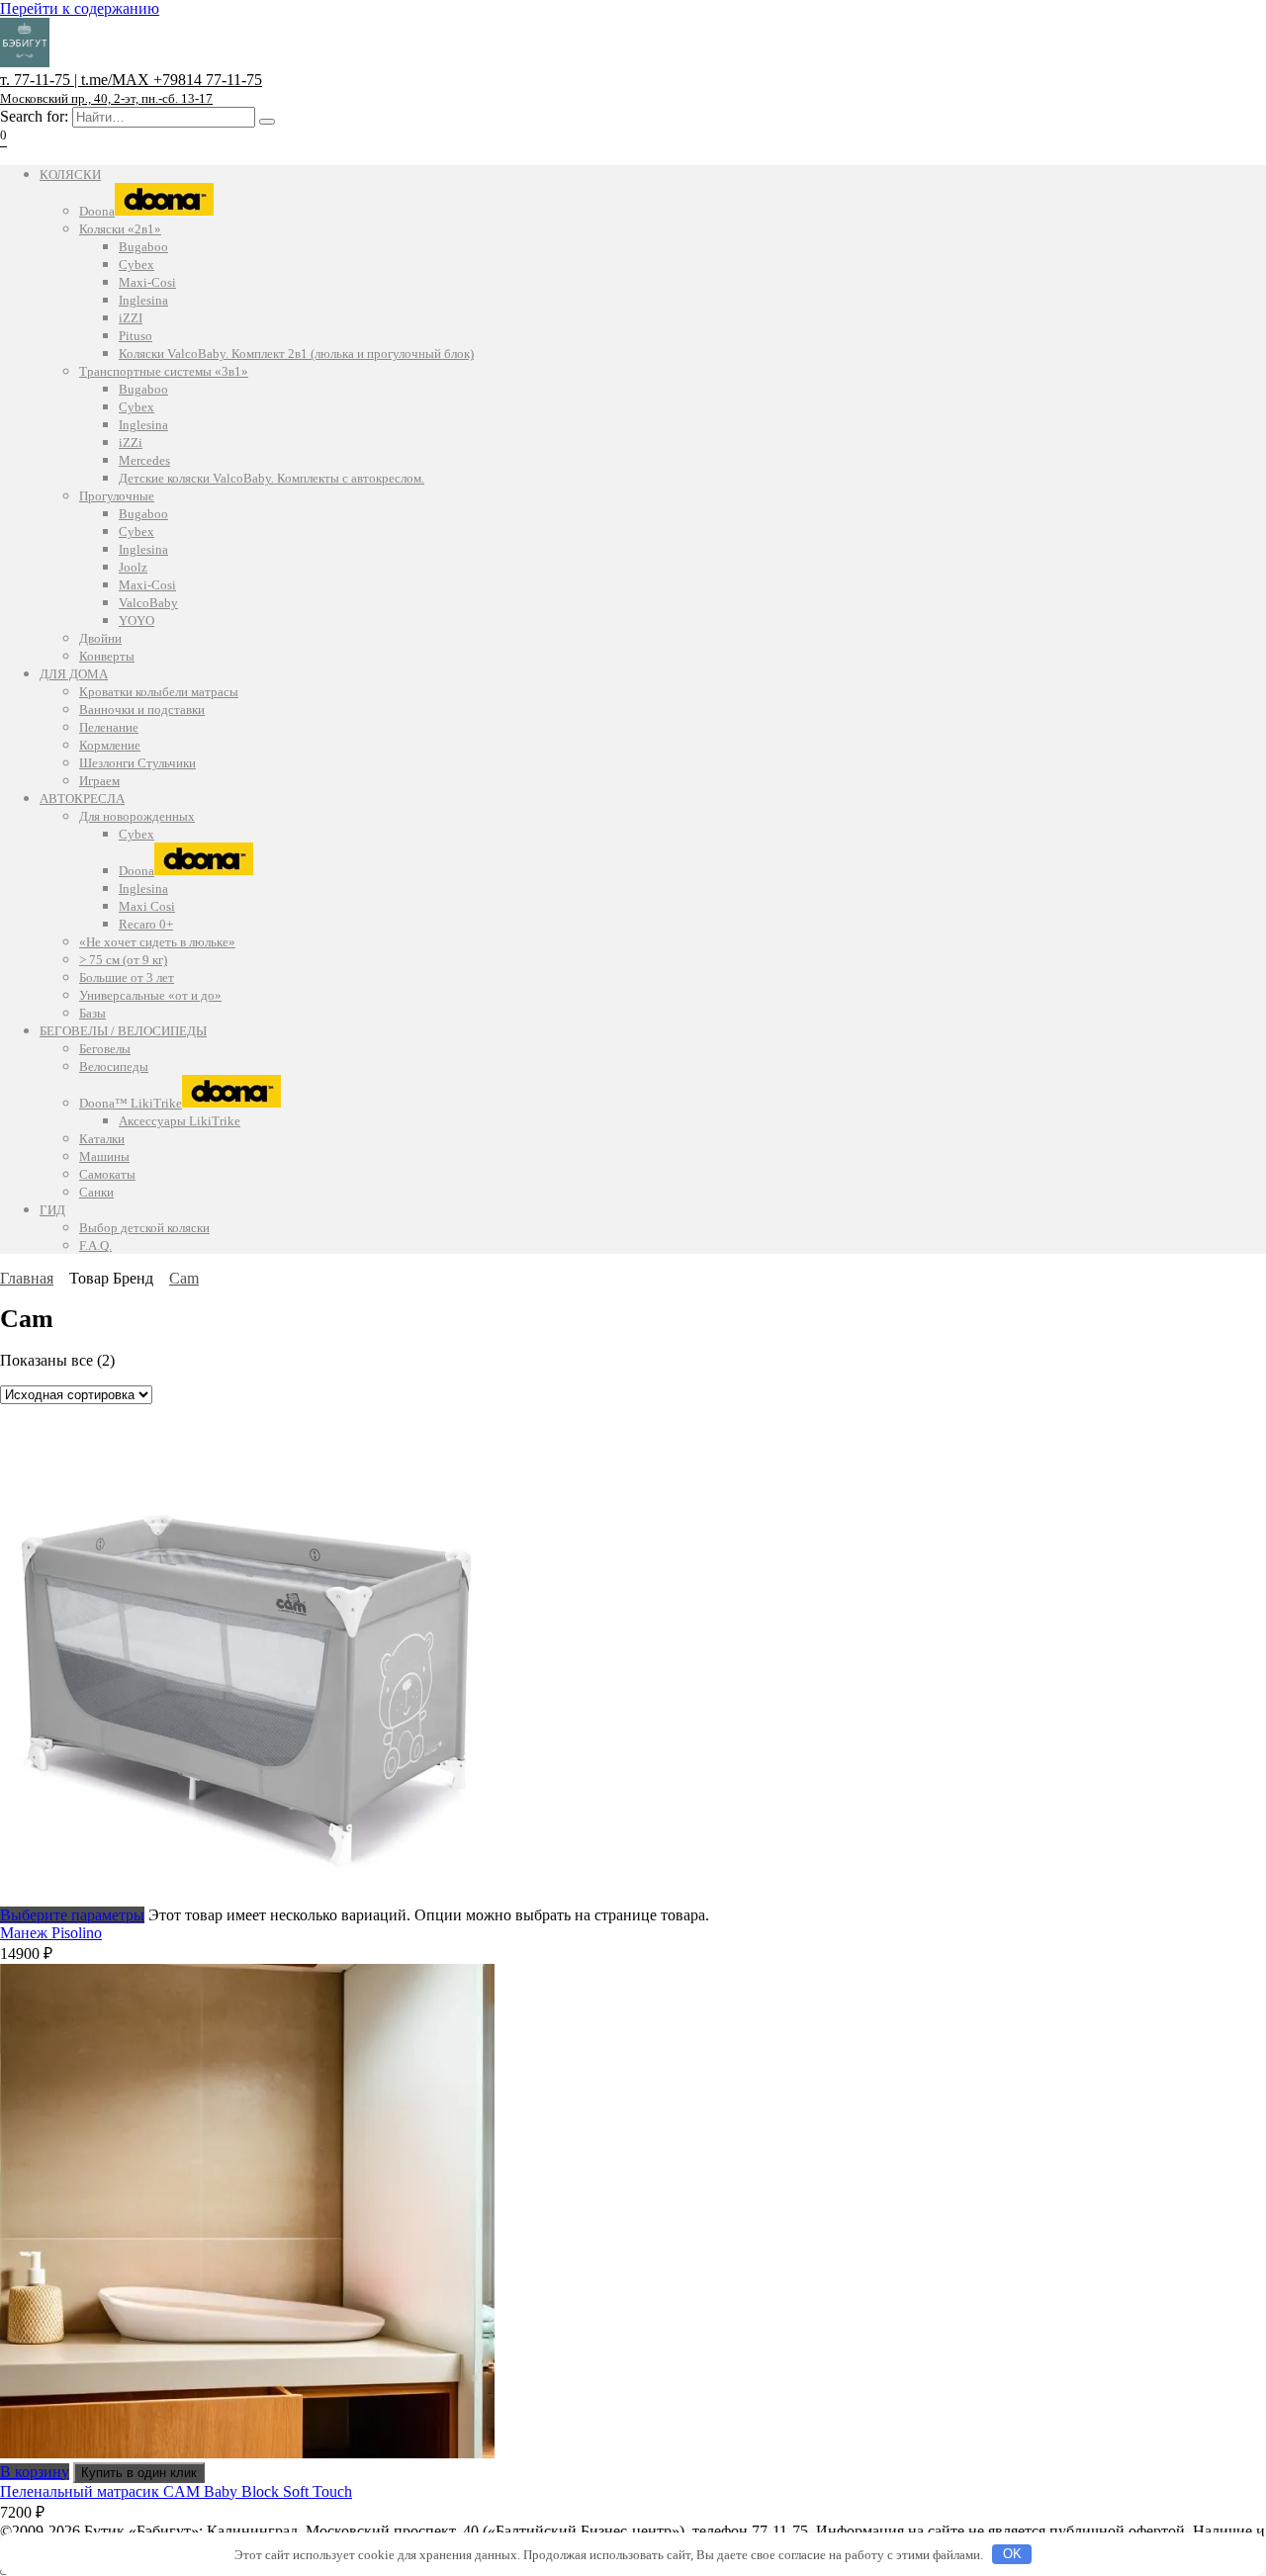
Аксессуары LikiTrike (180, 1121)
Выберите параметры (72, 1915)
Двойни (100, 638)
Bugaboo (143, 247)
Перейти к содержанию (80, 8)
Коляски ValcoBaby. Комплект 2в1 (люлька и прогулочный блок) (296, 354)
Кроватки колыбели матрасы (159, 692)
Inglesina (143, 300)
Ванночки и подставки (142, 710)
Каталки (102, 1139)
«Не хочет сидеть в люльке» (157, 942)
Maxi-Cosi (147, 282)
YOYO (136, 621)
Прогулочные (117, 496)
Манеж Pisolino (51, 1933)
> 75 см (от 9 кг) (123, 960)
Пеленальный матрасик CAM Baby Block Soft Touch (176, 2491)
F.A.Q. (95, 1245)
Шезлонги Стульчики (137, 763)
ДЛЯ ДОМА (74, 674)
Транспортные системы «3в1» (164, 371)
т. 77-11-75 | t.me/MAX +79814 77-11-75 (131, 89)
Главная (27, 1278)
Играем (99, 781)
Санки (96, 1192)
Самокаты (107, 1174)
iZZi (131, 443)
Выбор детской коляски (144, 1228)
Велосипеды (114, 1066)
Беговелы (105, 1049)
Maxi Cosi (147, 906)
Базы (92, 1013)
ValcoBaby (148, 603)
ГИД (52, 1210)
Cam (184, 1278)
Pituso (136, 336)
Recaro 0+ (146, 924)
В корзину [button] (35, 2472)
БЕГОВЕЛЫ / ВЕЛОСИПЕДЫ (123, 1031)
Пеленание (109, 727)
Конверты (107, 656)
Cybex (136, 265)
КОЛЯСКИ (70, 175)
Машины (104, 1156)
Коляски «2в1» (120, 229)
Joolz (133, 567)
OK (1012, 2554)
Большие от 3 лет (127, 977)
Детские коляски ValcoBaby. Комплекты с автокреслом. (271, 478)
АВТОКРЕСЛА (82, 799)
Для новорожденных (137, 816)
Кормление (110, 745)
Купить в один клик (139, 2473)
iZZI (131, 318)
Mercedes (144, 460)
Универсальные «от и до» (150, 995)
